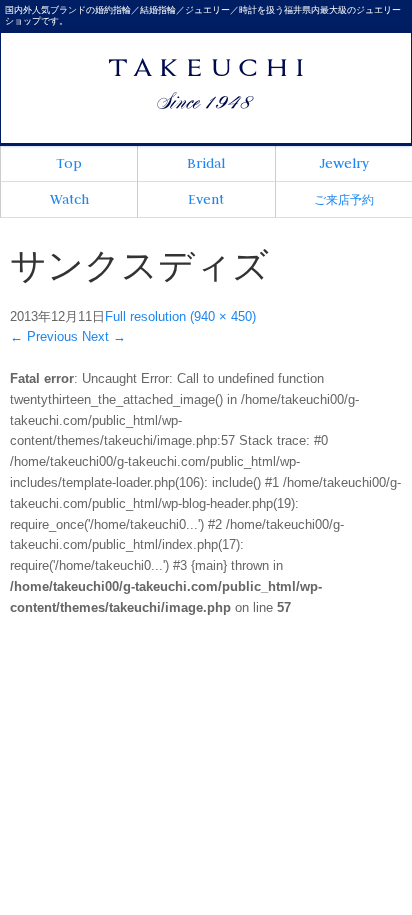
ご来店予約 (344, 200)
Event (206, 199)
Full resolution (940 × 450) (180, 316)
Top (69, 163)
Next (104, 336)
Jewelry (344, 163)
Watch (69, 199)
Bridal (206, 163)
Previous (44, 336)
